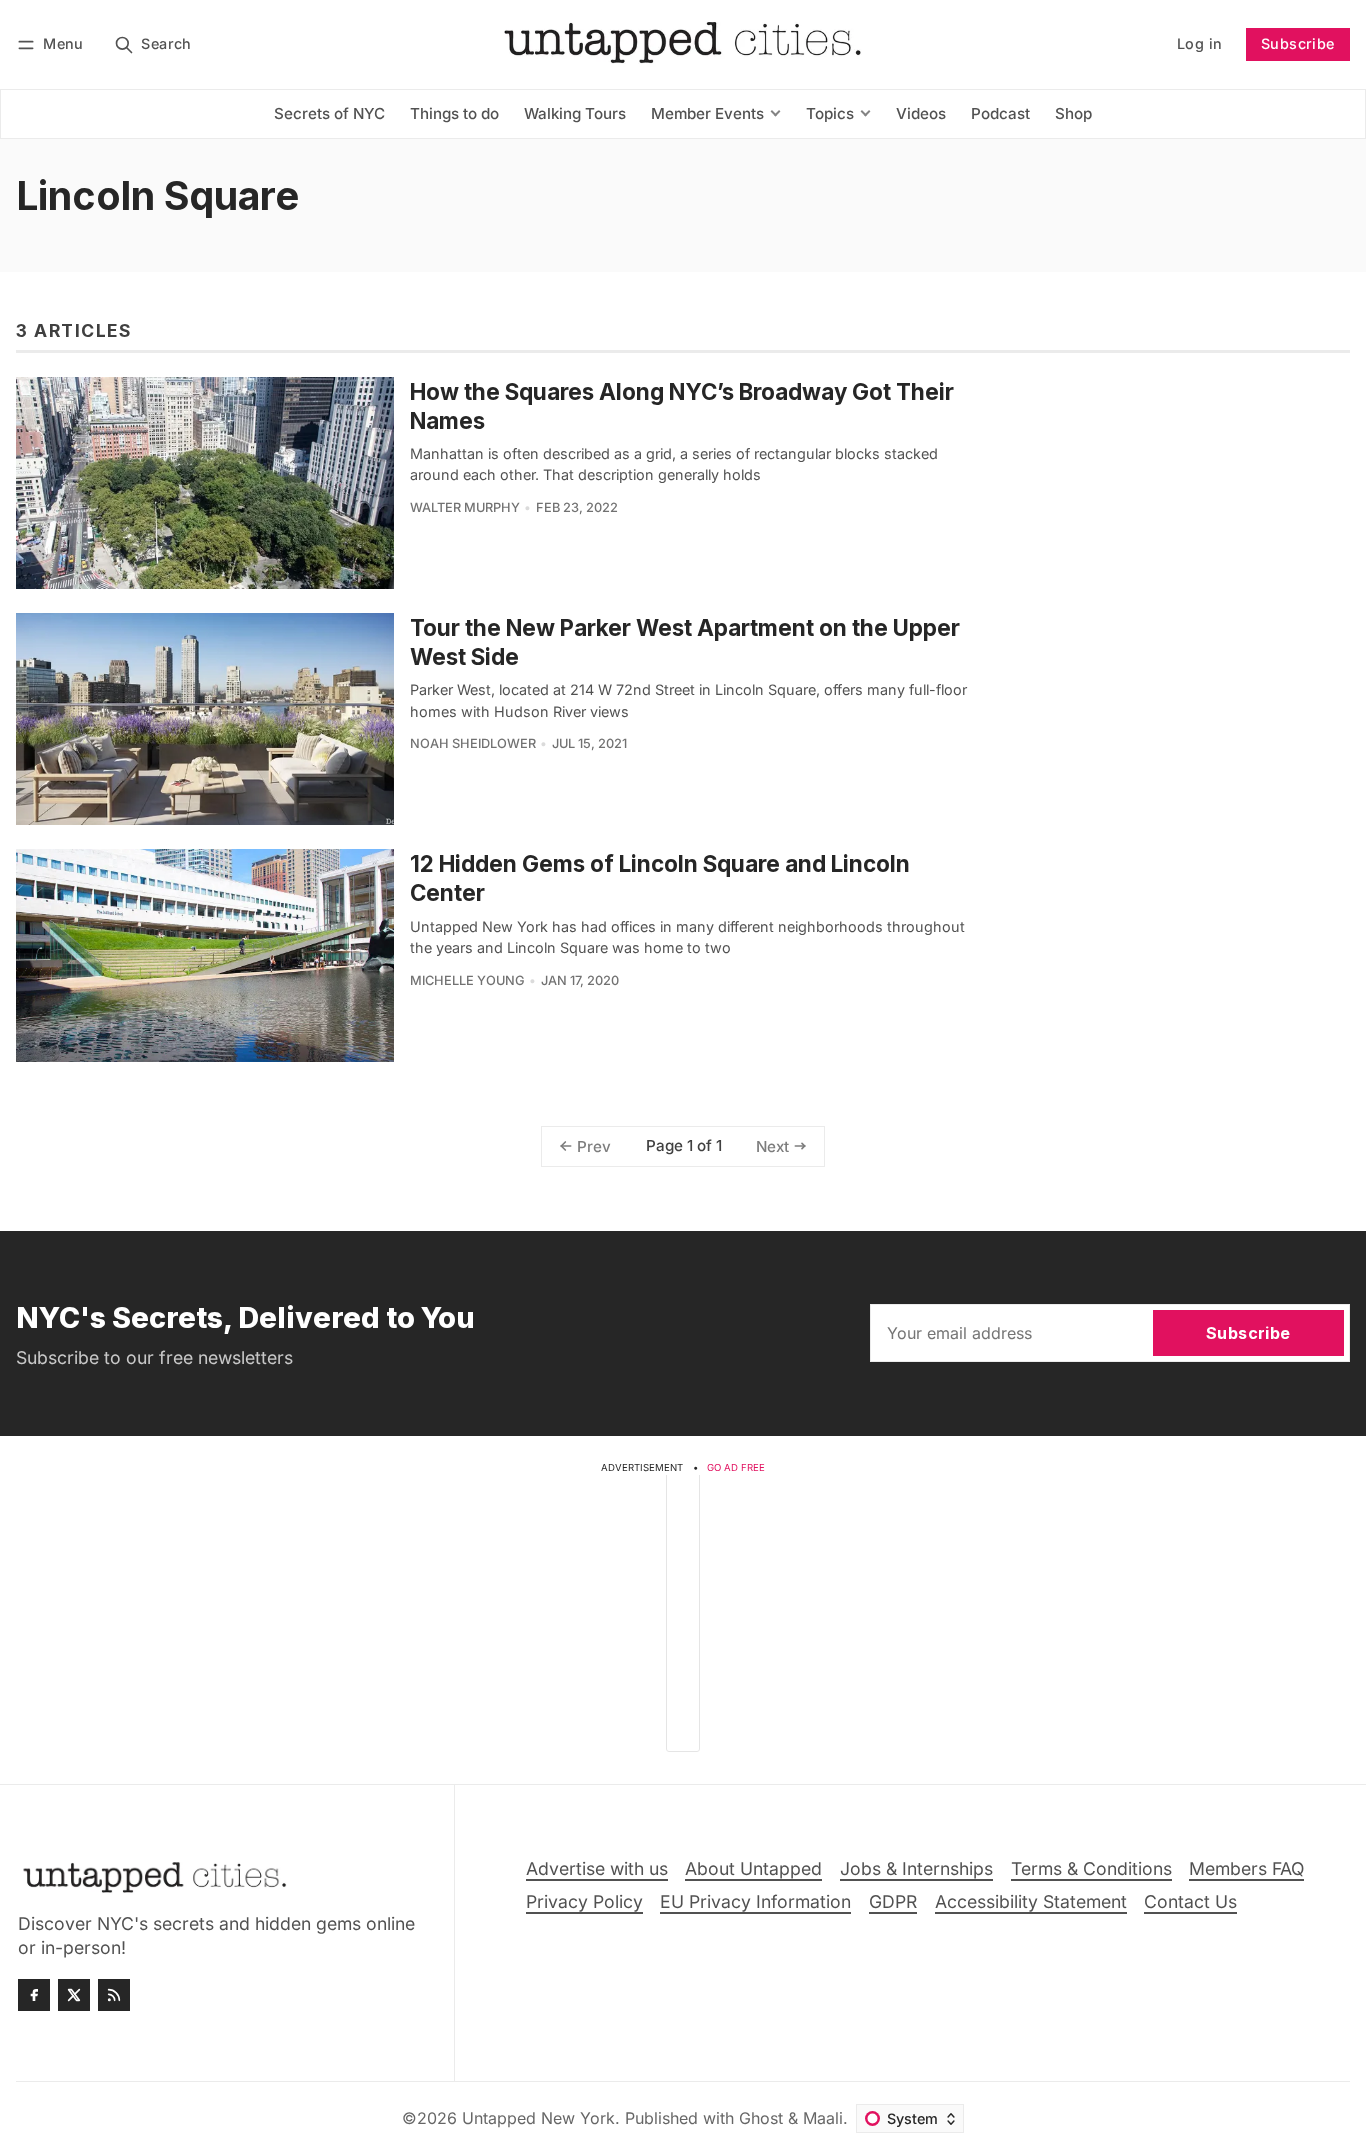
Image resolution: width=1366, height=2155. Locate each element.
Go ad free (736, 1467)
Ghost (761, 2118)
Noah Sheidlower (473, 743)
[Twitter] (74, 1995)
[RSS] (114, 1995)
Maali (823, 2118)
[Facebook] (34, 1995)
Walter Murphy (465, 507)
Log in (1199, 43)
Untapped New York (538, 2118)
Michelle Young (467, 980)
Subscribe (1298, 43)
